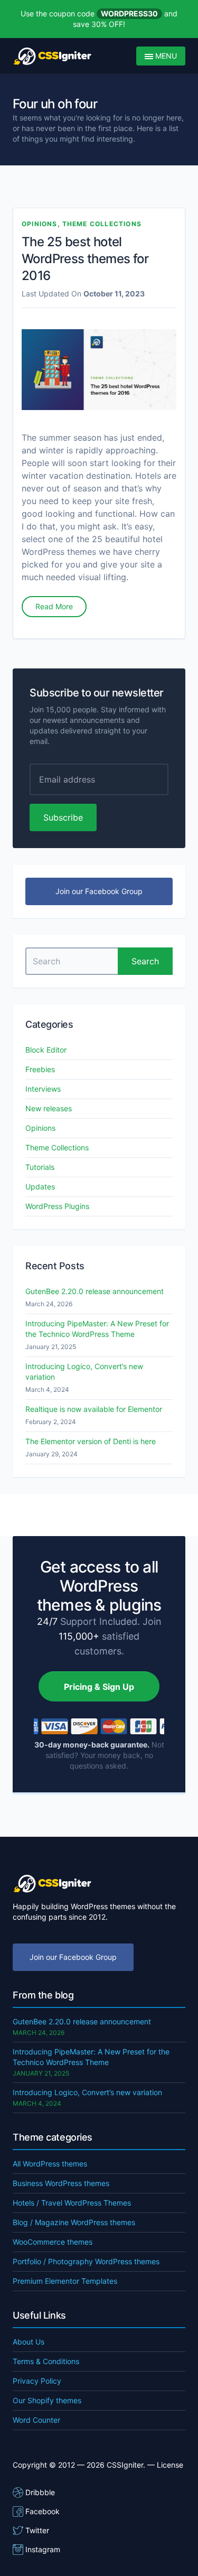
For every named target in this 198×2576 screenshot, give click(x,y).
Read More (54, 606)
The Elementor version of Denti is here (91, 1441)
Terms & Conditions (46, 2361)
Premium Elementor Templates (65, 2281)
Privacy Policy (37, 2381)
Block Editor (46, 1050)
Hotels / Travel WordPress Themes (72, 2203)
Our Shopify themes (47, 2400)
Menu (165, 56)
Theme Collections (102, 224)
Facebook (43, 2511)
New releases (49, 1108)
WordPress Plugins (57, 1206)
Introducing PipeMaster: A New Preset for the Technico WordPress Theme (97, 1329)
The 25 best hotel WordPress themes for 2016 (85, 259)
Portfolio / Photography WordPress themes (86, 2261)
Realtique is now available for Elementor (94, 1409)
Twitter (37, 2530)
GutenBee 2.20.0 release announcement (95, 1291)
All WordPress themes (50, 2164)
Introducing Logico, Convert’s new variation (84, 1371)
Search (145, 961)
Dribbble (40, 2492)
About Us (29, 2342)
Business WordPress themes (61, 2183)
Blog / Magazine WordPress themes (74, 2222)
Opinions (40, 224)
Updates (40, 1187)
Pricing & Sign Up (99, 1687)
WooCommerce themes (53, 2242)
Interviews (43, 1089)
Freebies (40, 1069)
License (170, 2465)
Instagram (43, 2549)
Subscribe (63, 817)
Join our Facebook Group (99, 891)
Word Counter (36, 2420)
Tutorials (40, 1167)
